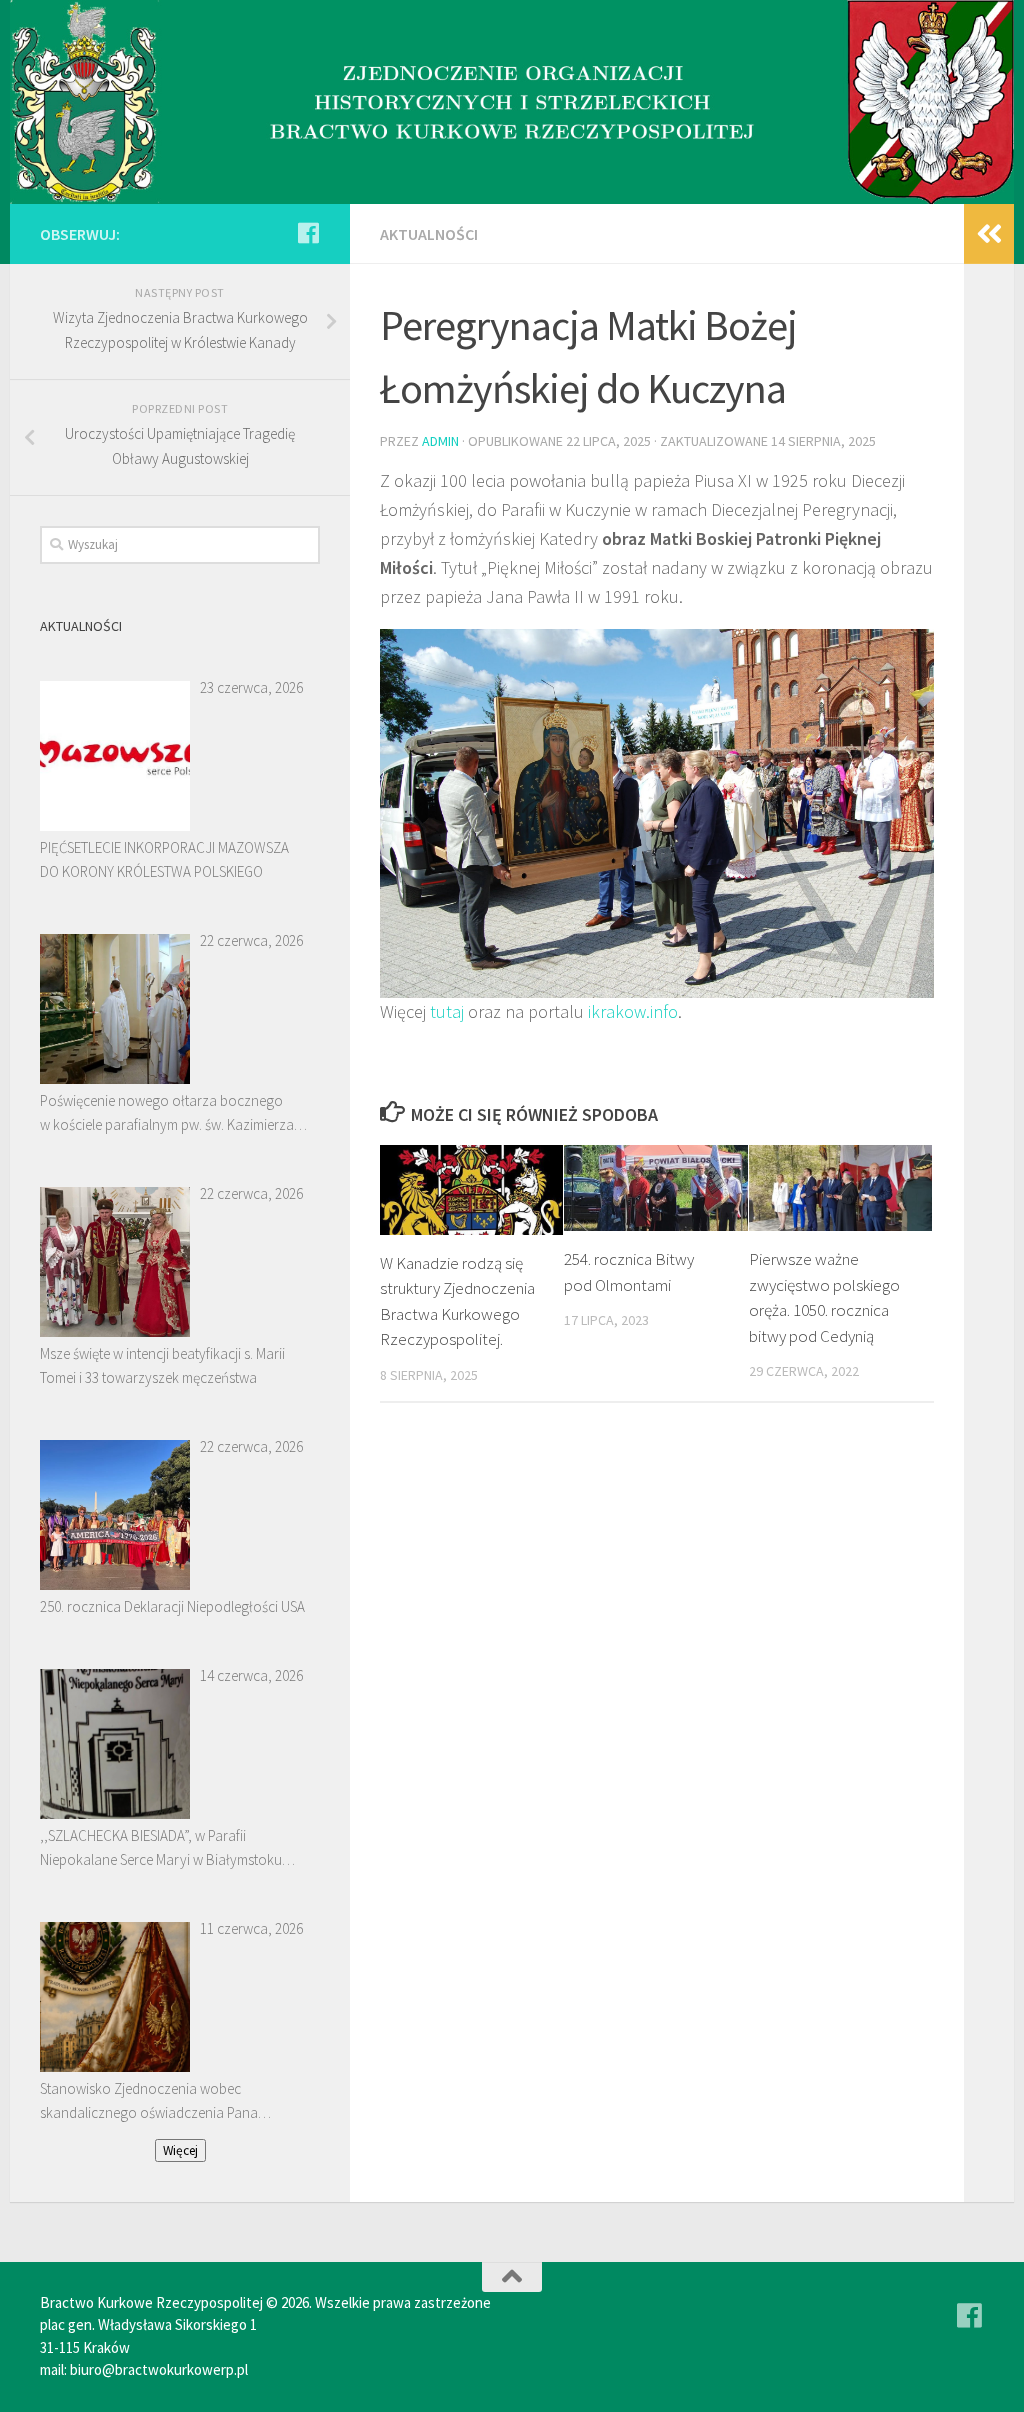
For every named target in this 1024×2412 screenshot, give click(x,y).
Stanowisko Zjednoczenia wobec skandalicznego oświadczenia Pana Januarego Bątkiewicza (149, 2102)
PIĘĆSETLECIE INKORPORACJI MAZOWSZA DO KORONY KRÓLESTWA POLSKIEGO (164, 859)
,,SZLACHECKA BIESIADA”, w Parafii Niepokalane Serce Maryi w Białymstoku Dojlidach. (161, 1849)
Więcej (180, 2150)
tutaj (447, 1011)
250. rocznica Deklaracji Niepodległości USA (172, 1606)
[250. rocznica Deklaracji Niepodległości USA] (115, 1515)
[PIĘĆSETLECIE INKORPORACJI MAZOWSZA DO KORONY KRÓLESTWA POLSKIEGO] (115, 756)
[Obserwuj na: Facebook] (308, 233)
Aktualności (429, 234)
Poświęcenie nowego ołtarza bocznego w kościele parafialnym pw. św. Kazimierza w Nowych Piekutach (167, 1114)
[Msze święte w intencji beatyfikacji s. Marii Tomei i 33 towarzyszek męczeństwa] (115, 1262)
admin (440, 441)
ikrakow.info (633, 1011)
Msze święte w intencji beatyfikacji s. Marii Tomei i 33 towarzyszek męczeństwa (162, 1365)
